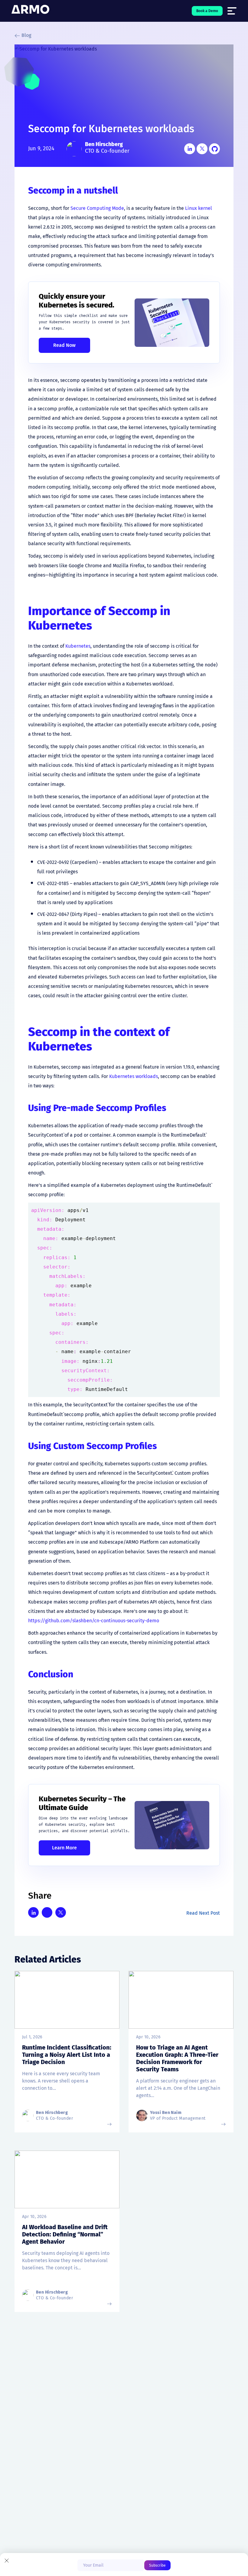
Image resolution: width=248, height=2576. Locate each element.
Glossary (112, 2431)
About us (24, 2413)
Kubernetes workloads (134, 1076)
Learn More (64, 1848)
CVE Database (118, 2442)
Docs (57, 2454)
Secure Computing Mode (97, 208)
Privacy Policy (176, 2541)
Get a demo (65, 2419)
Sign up (60, 2431)
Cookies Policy (212, 2541)
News (20, 2436)
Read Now (64, 345)
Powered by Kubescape (65, 2472)
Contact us (26, 2448)
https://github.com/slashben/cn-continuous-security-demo (94, 1621)
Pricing (60, 2442)
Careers (23, 2424)
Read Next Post (203, 1913)
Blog (26, 35)
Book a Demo (207, 11)
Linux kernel (199, 208)
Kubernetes (78, 646)
